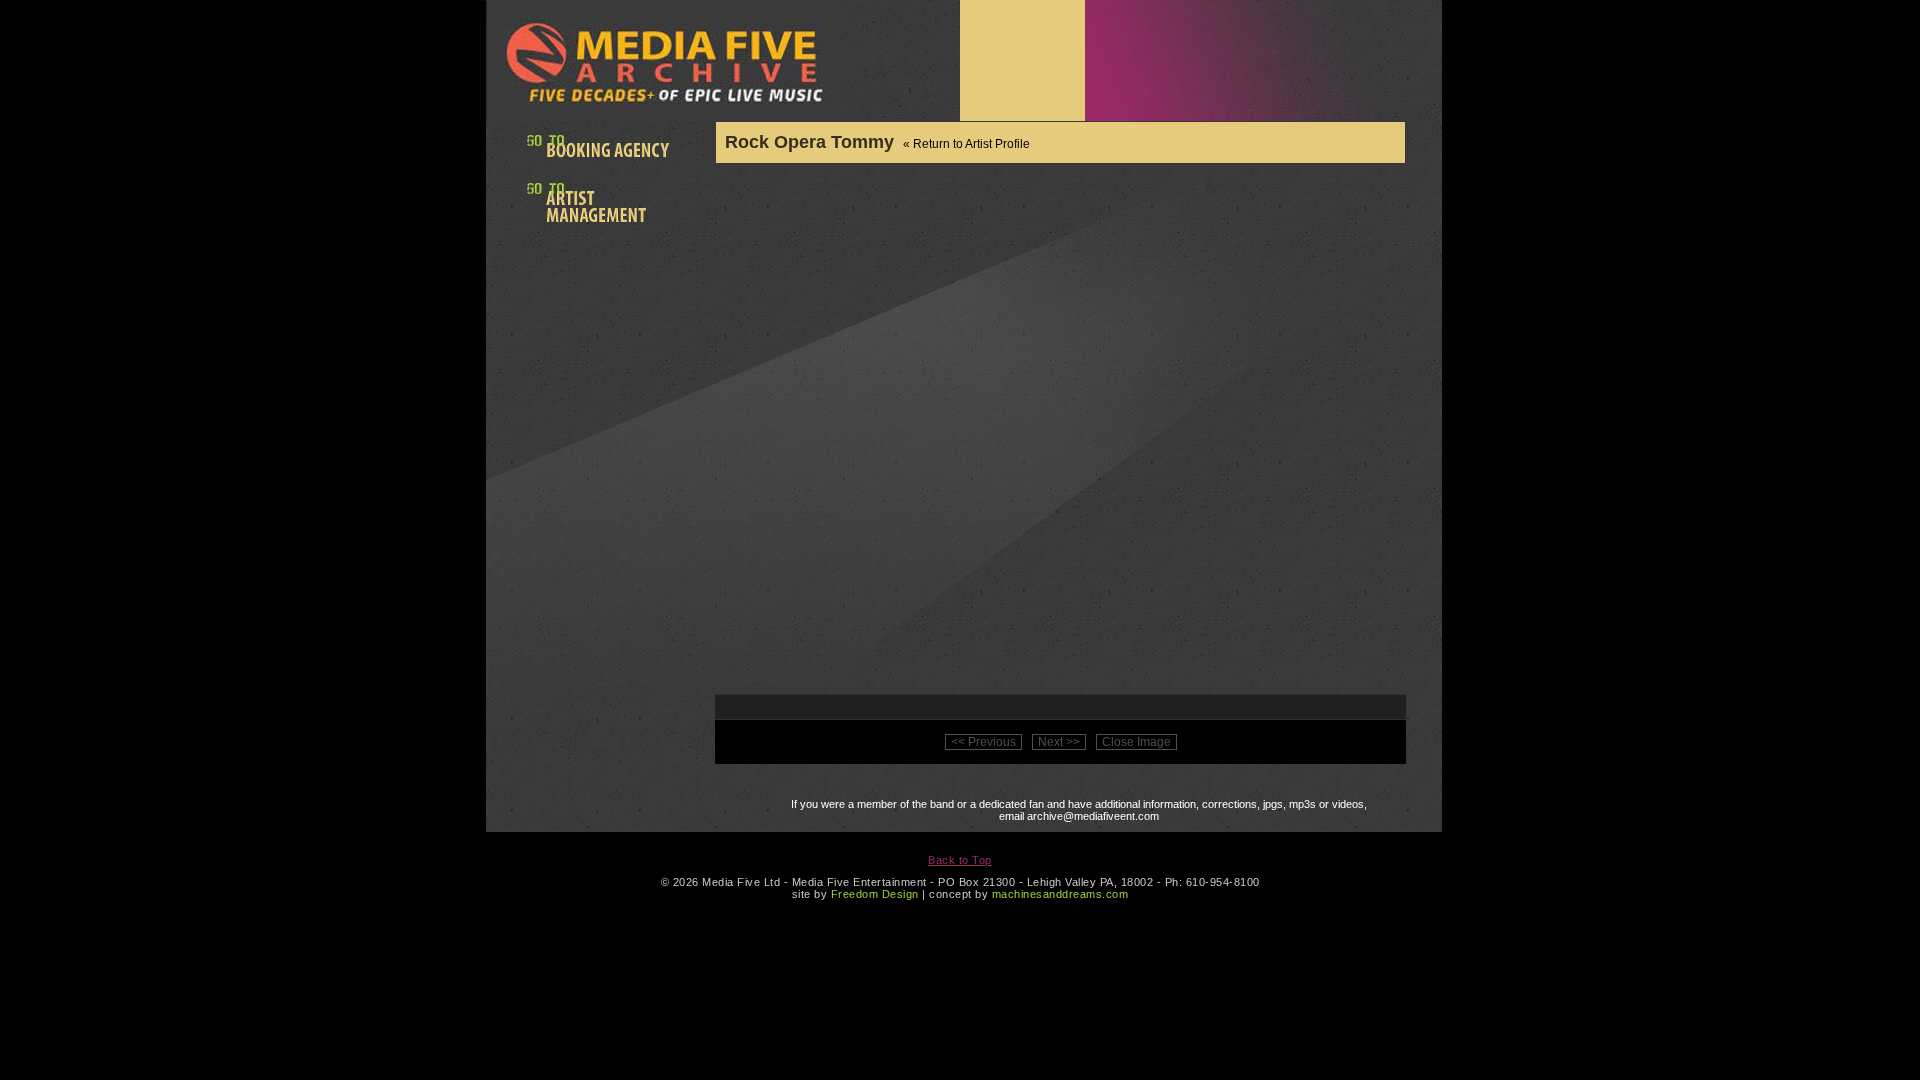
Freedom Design (875, 894)
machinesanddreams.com (1060, 894)
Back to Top (960, 860)
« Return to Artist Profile (966, 144)
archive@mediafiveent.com (1093, 816)
